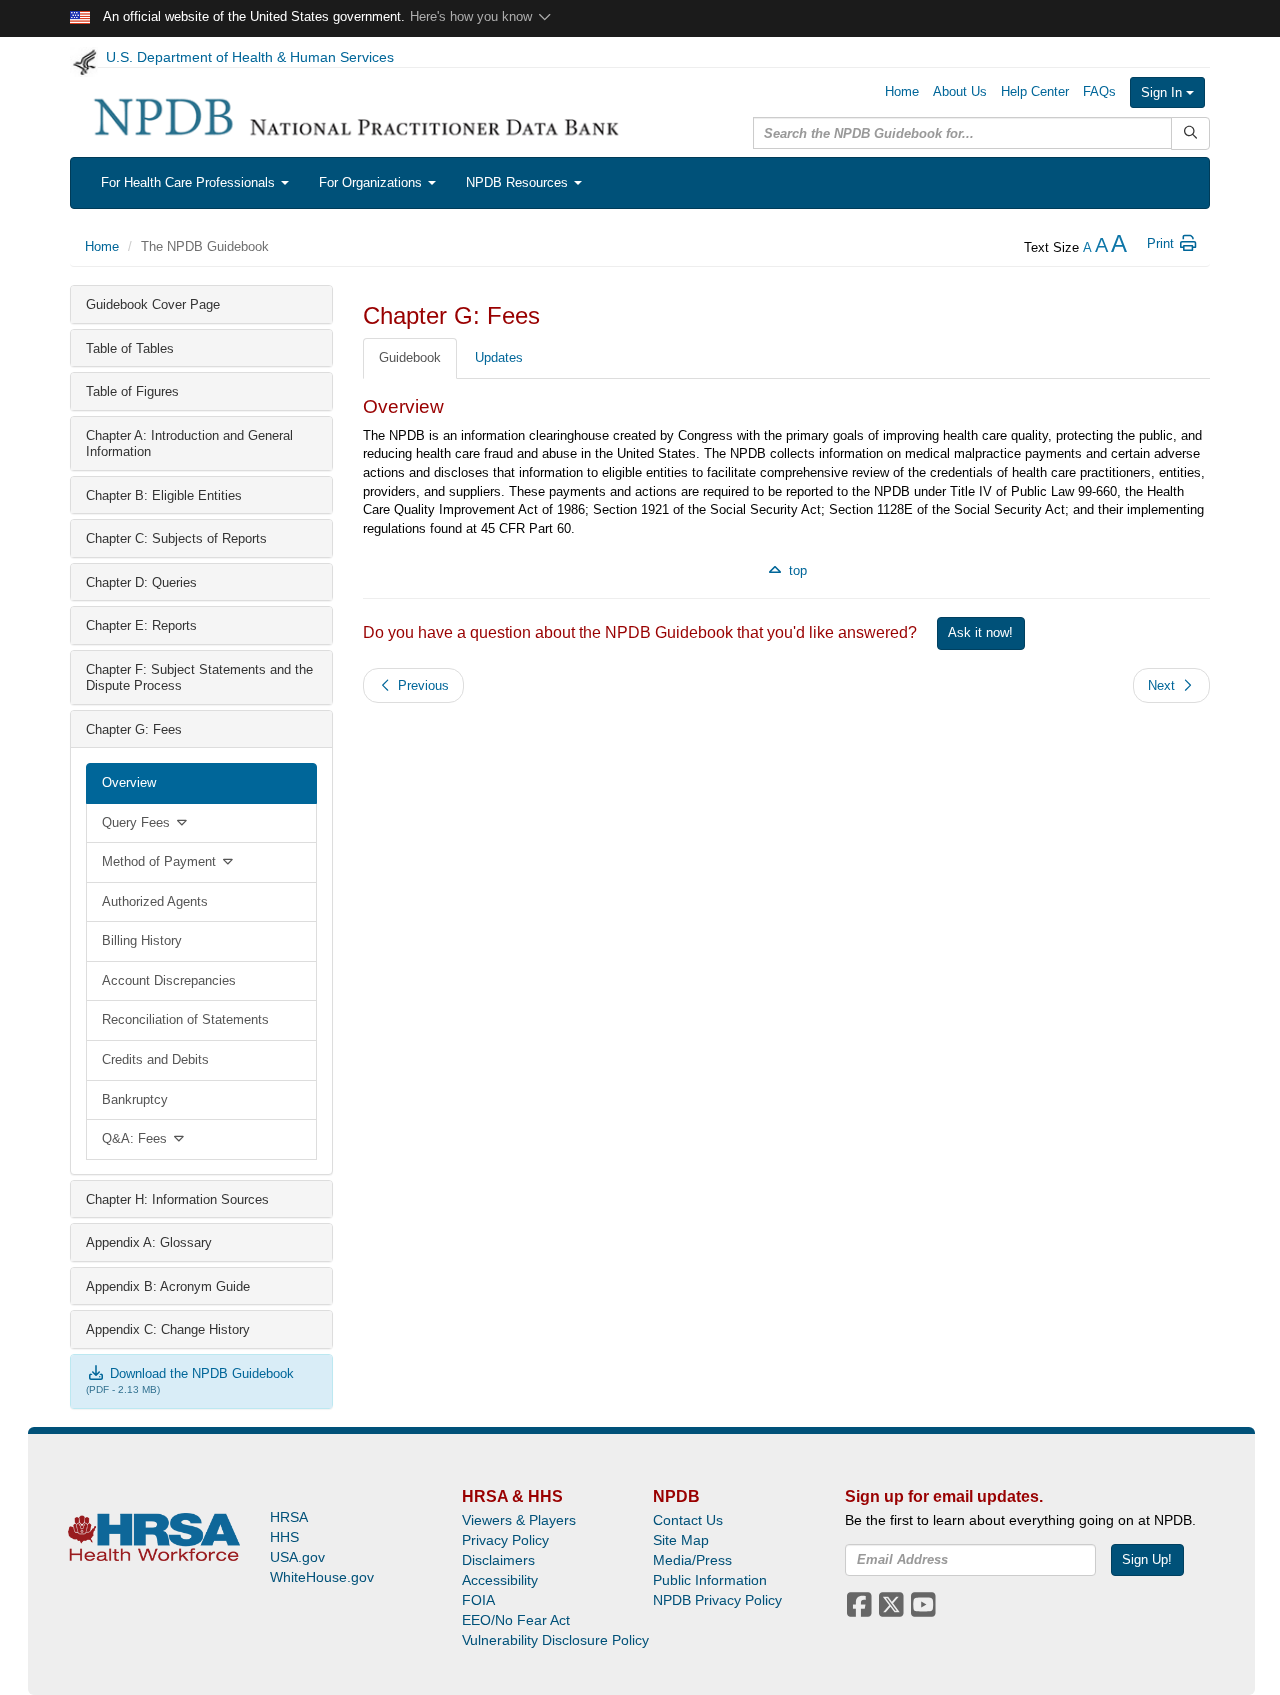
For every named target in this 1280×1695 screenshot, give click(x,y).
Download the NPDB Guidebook (200, 1373)
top (796, 570)
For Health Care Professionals (190, 182)
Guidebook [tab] (410, 357)
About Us (960, 91)
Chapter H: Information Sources (177, 1199)
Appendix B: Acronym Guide (168, 1286)
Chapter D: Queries (141, 582)
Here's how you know (473, 16)
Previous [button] (421, 685)
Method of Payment (161, 861)
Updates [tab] (499, 357)
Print (1162, 243)
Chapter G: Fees (134, 729)
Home (902, 91)
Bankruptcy (135, 1099)
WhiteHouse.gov (322, 1577)
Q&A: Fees (136, 1138)
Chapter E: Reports (141, 625)
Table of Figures (132, 391)
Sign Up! (1147, 1559)
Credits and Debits (155, 1059)
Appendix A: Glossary (149, 1242)
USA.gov (297, 1557)
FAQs (1099, 91)
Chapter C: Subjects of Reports (176, 538)
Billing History (142, 940)
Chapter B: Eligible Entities (164, 495)
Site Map (681, 1540)
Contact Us (688, 1520)
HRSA (289, 1517)
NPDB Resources (519, 182)
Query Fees (138, 822)
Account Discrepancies (169, 980)
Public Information (710, 1580)
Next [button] (1163, 685)
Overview (129, 782)
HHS (284, 1537)
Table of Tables (130, 348)
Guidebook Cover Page (153, 304)
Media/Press (692, 1560)
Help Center (1035, 91)
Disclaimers (498, 1560)
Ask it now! (980, 632)
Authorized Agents (155, 901)
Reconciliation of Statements (185, 1019)
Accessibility (500, 1580)
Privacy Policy (505, 1540)
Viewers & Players (519, 1520)
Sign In (1163, 92)
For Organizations (372, 182)
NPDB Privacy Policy (717, 1600)
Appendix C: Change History (168, 1329)
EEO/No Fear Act (516, 1620)
